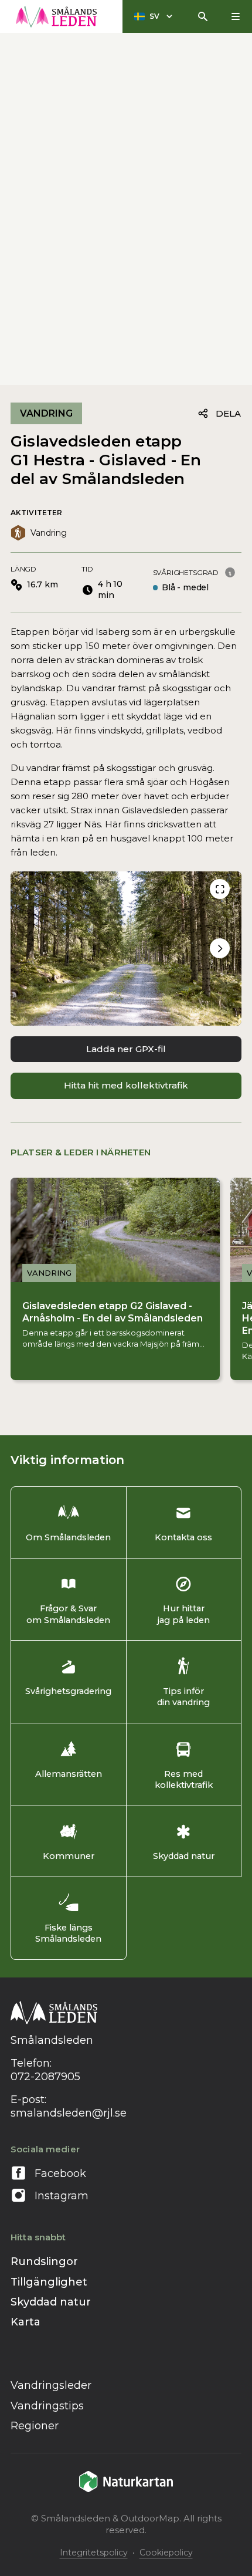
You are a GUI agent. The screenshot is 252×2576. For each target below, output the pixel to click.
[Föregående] (220, 889)
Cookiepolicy (166, 2553)
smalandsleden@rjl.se (69, 2113)
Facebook (60, 2173)
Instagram (62, 2196)
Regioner (35, 2426)
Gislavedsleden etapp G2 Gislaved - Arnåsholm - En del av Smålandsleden (113, 1312)
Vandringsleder (51, 2385)
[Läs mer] (230, 572)
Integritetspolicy (94, 2553)
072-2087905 (45, 2077)
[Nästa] (220, 948)
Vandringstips (47, 2406)
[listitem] (126, 949)
